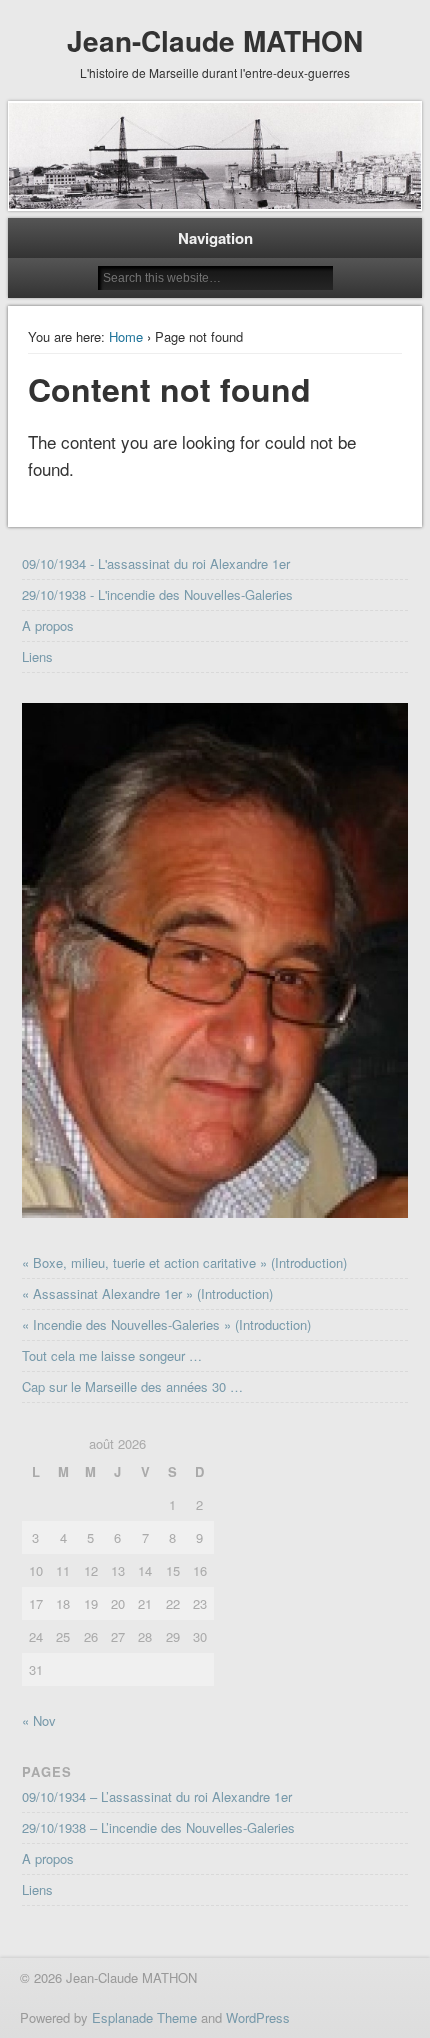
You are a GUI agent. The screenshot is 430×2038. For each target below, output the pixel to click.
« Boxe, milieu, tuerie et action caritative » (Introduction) (184, 1262)
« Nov (39, 1720)
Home (126, 336)
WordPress (258, 2017)
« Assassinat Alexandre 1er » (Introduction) (147, 1293)
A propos (48, 625)
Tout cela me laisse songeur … (112, 1355)
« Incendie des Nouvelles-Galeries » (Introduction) (166, 1324)
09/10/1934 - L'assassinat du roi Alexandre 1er (156, 563)
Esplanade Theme (144, 2017)
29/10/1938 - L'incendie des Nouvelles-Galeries (157, 594)
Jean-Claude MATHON (215, 40)
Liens (37, 656)
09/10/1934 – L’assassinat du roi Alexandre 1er (157, 1796)
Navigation (215, 238)
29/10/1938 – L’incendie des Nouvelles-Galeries (158, 1827)
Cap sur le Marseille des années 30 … (132, 1386)
